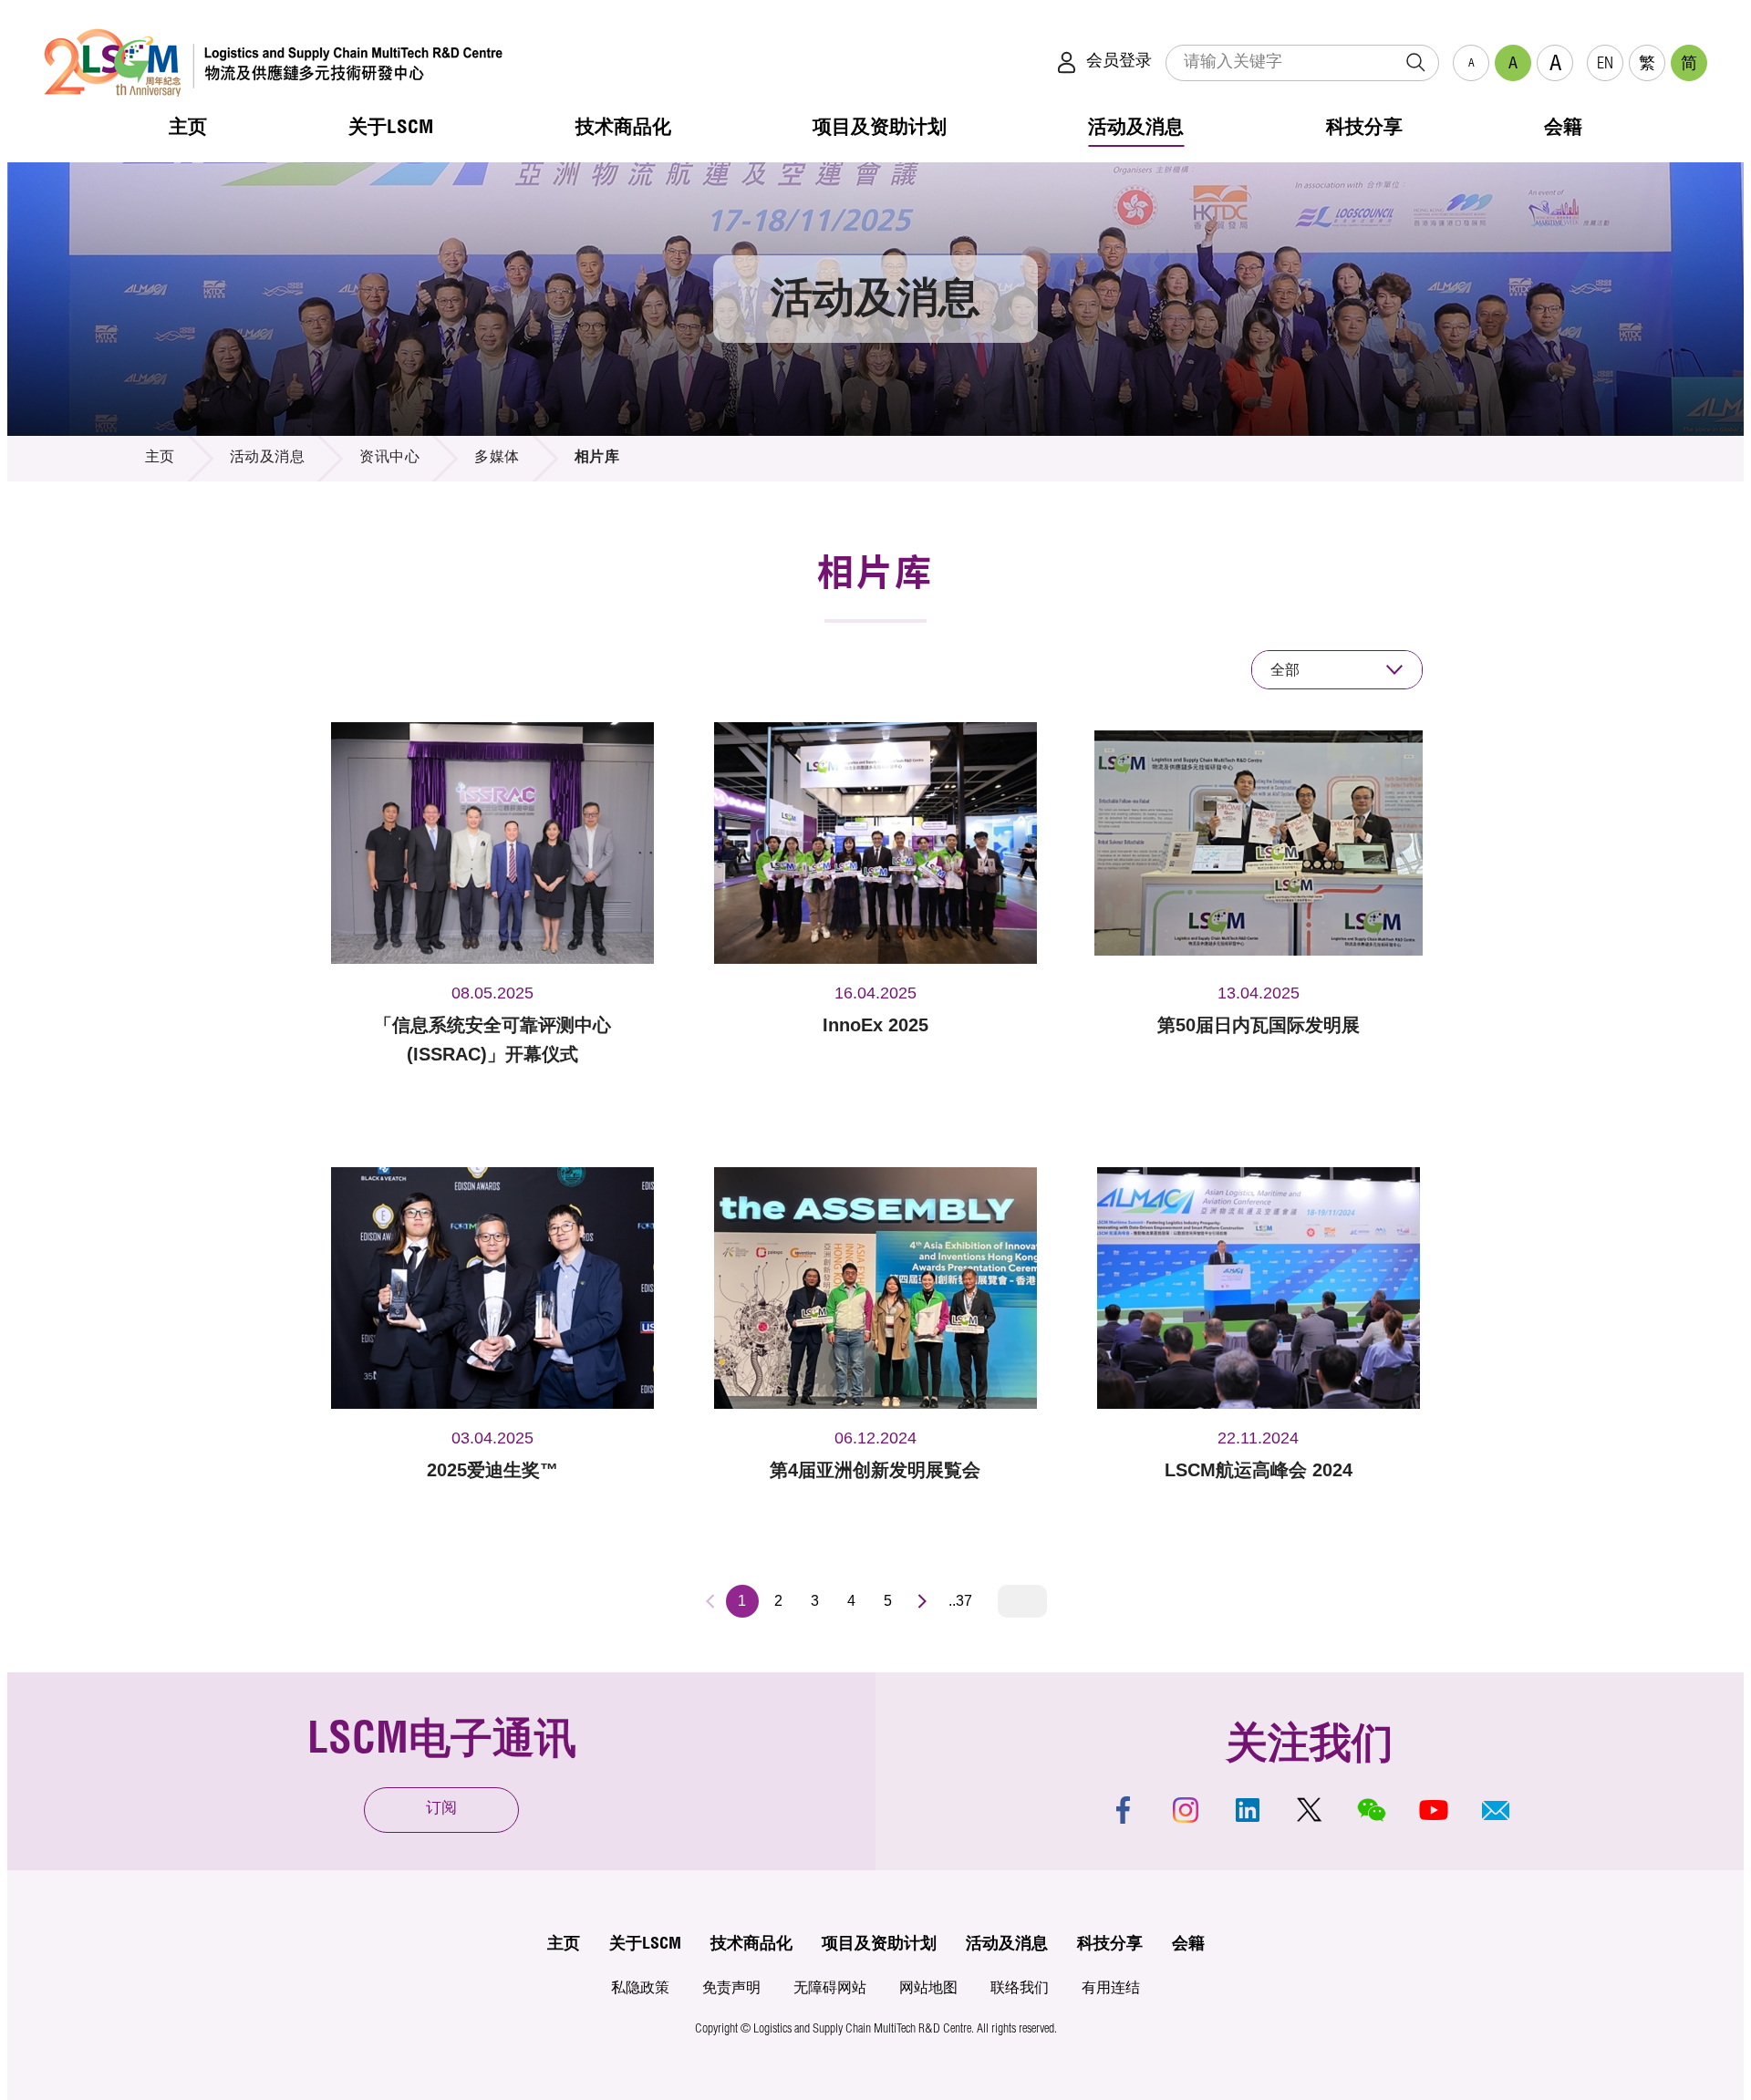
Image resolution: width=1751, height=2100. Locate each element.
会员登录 (1119, 62)
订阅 (441, 1810)
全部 (1285, 670)
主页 (160, 459)
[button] (1496, 1810)
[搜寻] (1415, 63)
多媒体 (497, 459)
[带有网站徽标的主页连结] (273, 62)
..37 (960, 1601)
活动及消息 (268, 459)
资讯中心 (389, 459)
